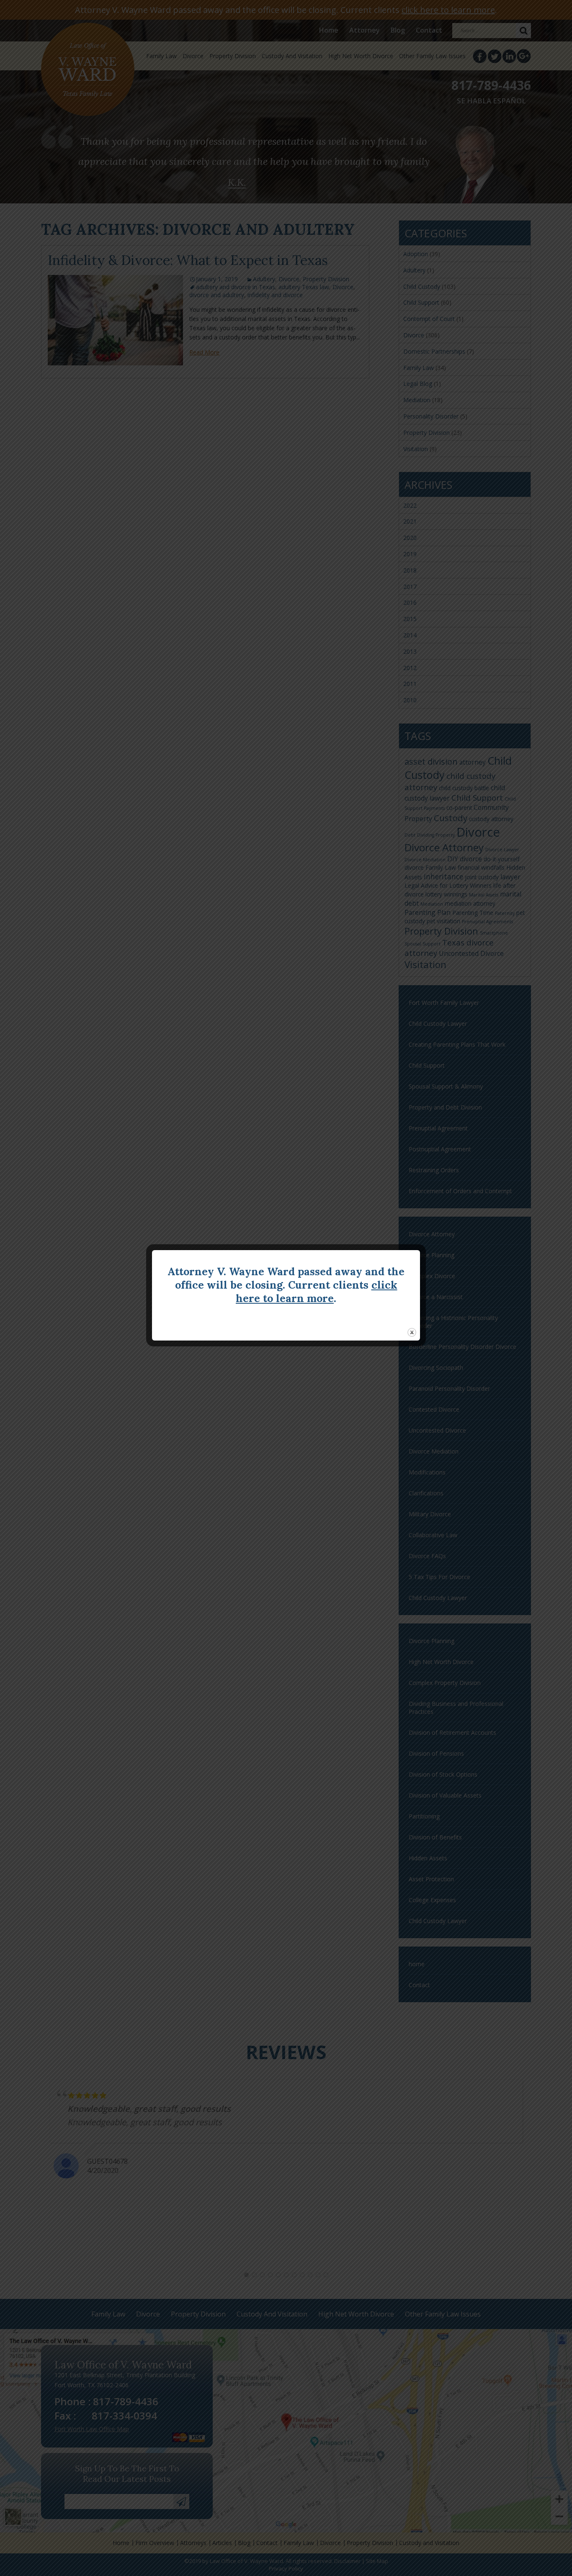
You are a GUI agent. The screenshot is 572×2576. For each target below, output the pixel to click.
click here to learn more (317, 1292)
